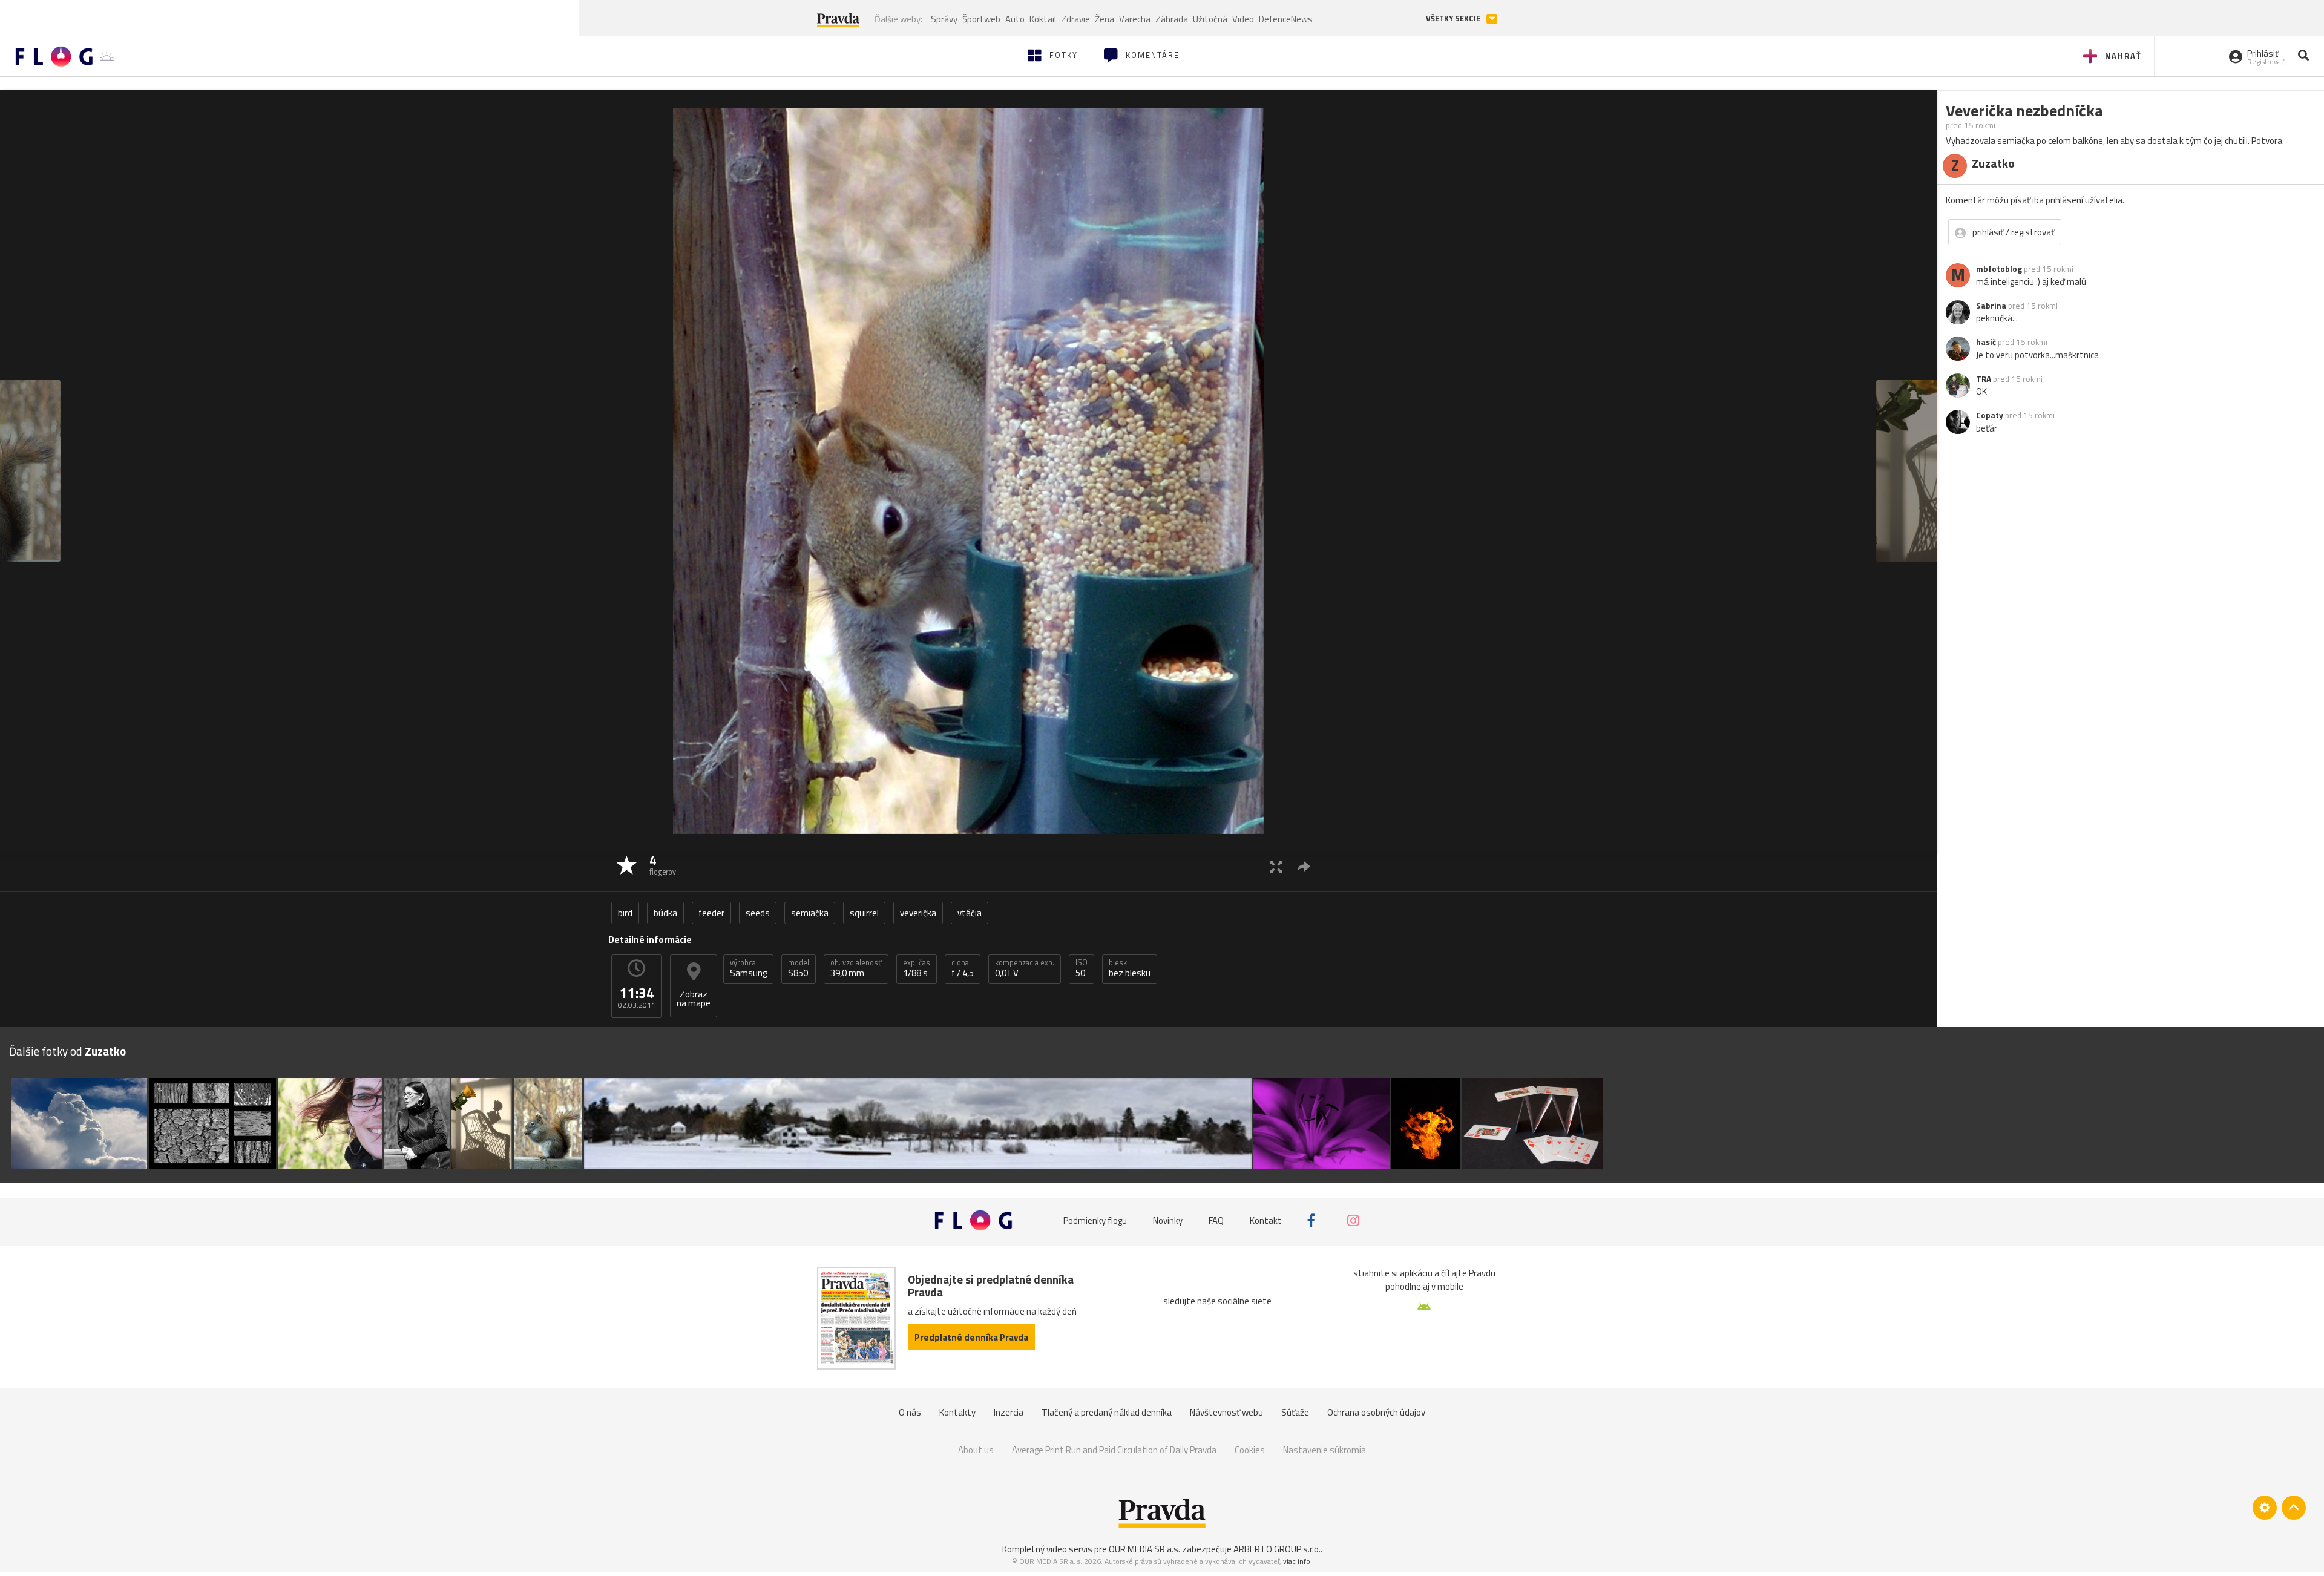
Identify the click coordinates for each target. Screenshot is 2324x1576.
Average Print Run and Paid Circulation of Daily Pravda (1114, 1450)
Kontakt (1266, 1220)
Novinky (1168, 1220)
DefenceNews (1286, 19)
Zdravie (1075, 19)
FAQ (1216, 1220)
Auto (1015, 19)
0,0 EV (1025, 968)
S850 (799, 968)
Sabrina (1991, 306)
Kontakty (957, 1412)
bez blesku (1130, 968)
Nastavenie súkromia (1324, 1450)
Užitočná (1210, 19)
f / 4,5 (963, 968)
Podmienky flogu (1095, 1220)
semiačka (810, 913)
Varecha (1135, 19)
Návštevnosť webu (1226, 1412)
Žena (1105, 19)
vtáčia (970, 913)
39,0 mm (856, 968)
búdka (665, 913)
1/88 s (917, 968)
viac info (1297, 1561)
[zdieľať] (1304, 866)
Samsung (748, 968)
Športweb (981, 19)
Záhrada (1172, 19)
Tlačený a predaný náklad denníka (1107, 1412)
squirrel (864, 913)
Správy (944, 19)
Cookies (1250, 1450)
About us (976, 1450)
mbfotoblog (1999, 269)
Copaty (1990, 415)
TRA (1984, 379)
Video (1243, 19)
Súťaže (1295, 1412)
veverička (918, 913)
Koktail (1043, 19)
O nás (910, 1412)
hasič (1986, 342)
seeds (758, 913)
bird (625, 913)
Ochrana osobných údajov (1376, 1412)
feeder (711, 913)
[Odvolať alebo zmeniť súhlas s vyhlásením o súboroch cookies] (2265, 1508)
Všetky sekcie (1454, 18)
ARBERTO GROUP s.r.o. (1277, 1549)
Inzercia (1009, 1412)
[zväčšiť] (1276, 866)
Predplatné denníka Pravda (971, 1337)
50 (1082, 968)
